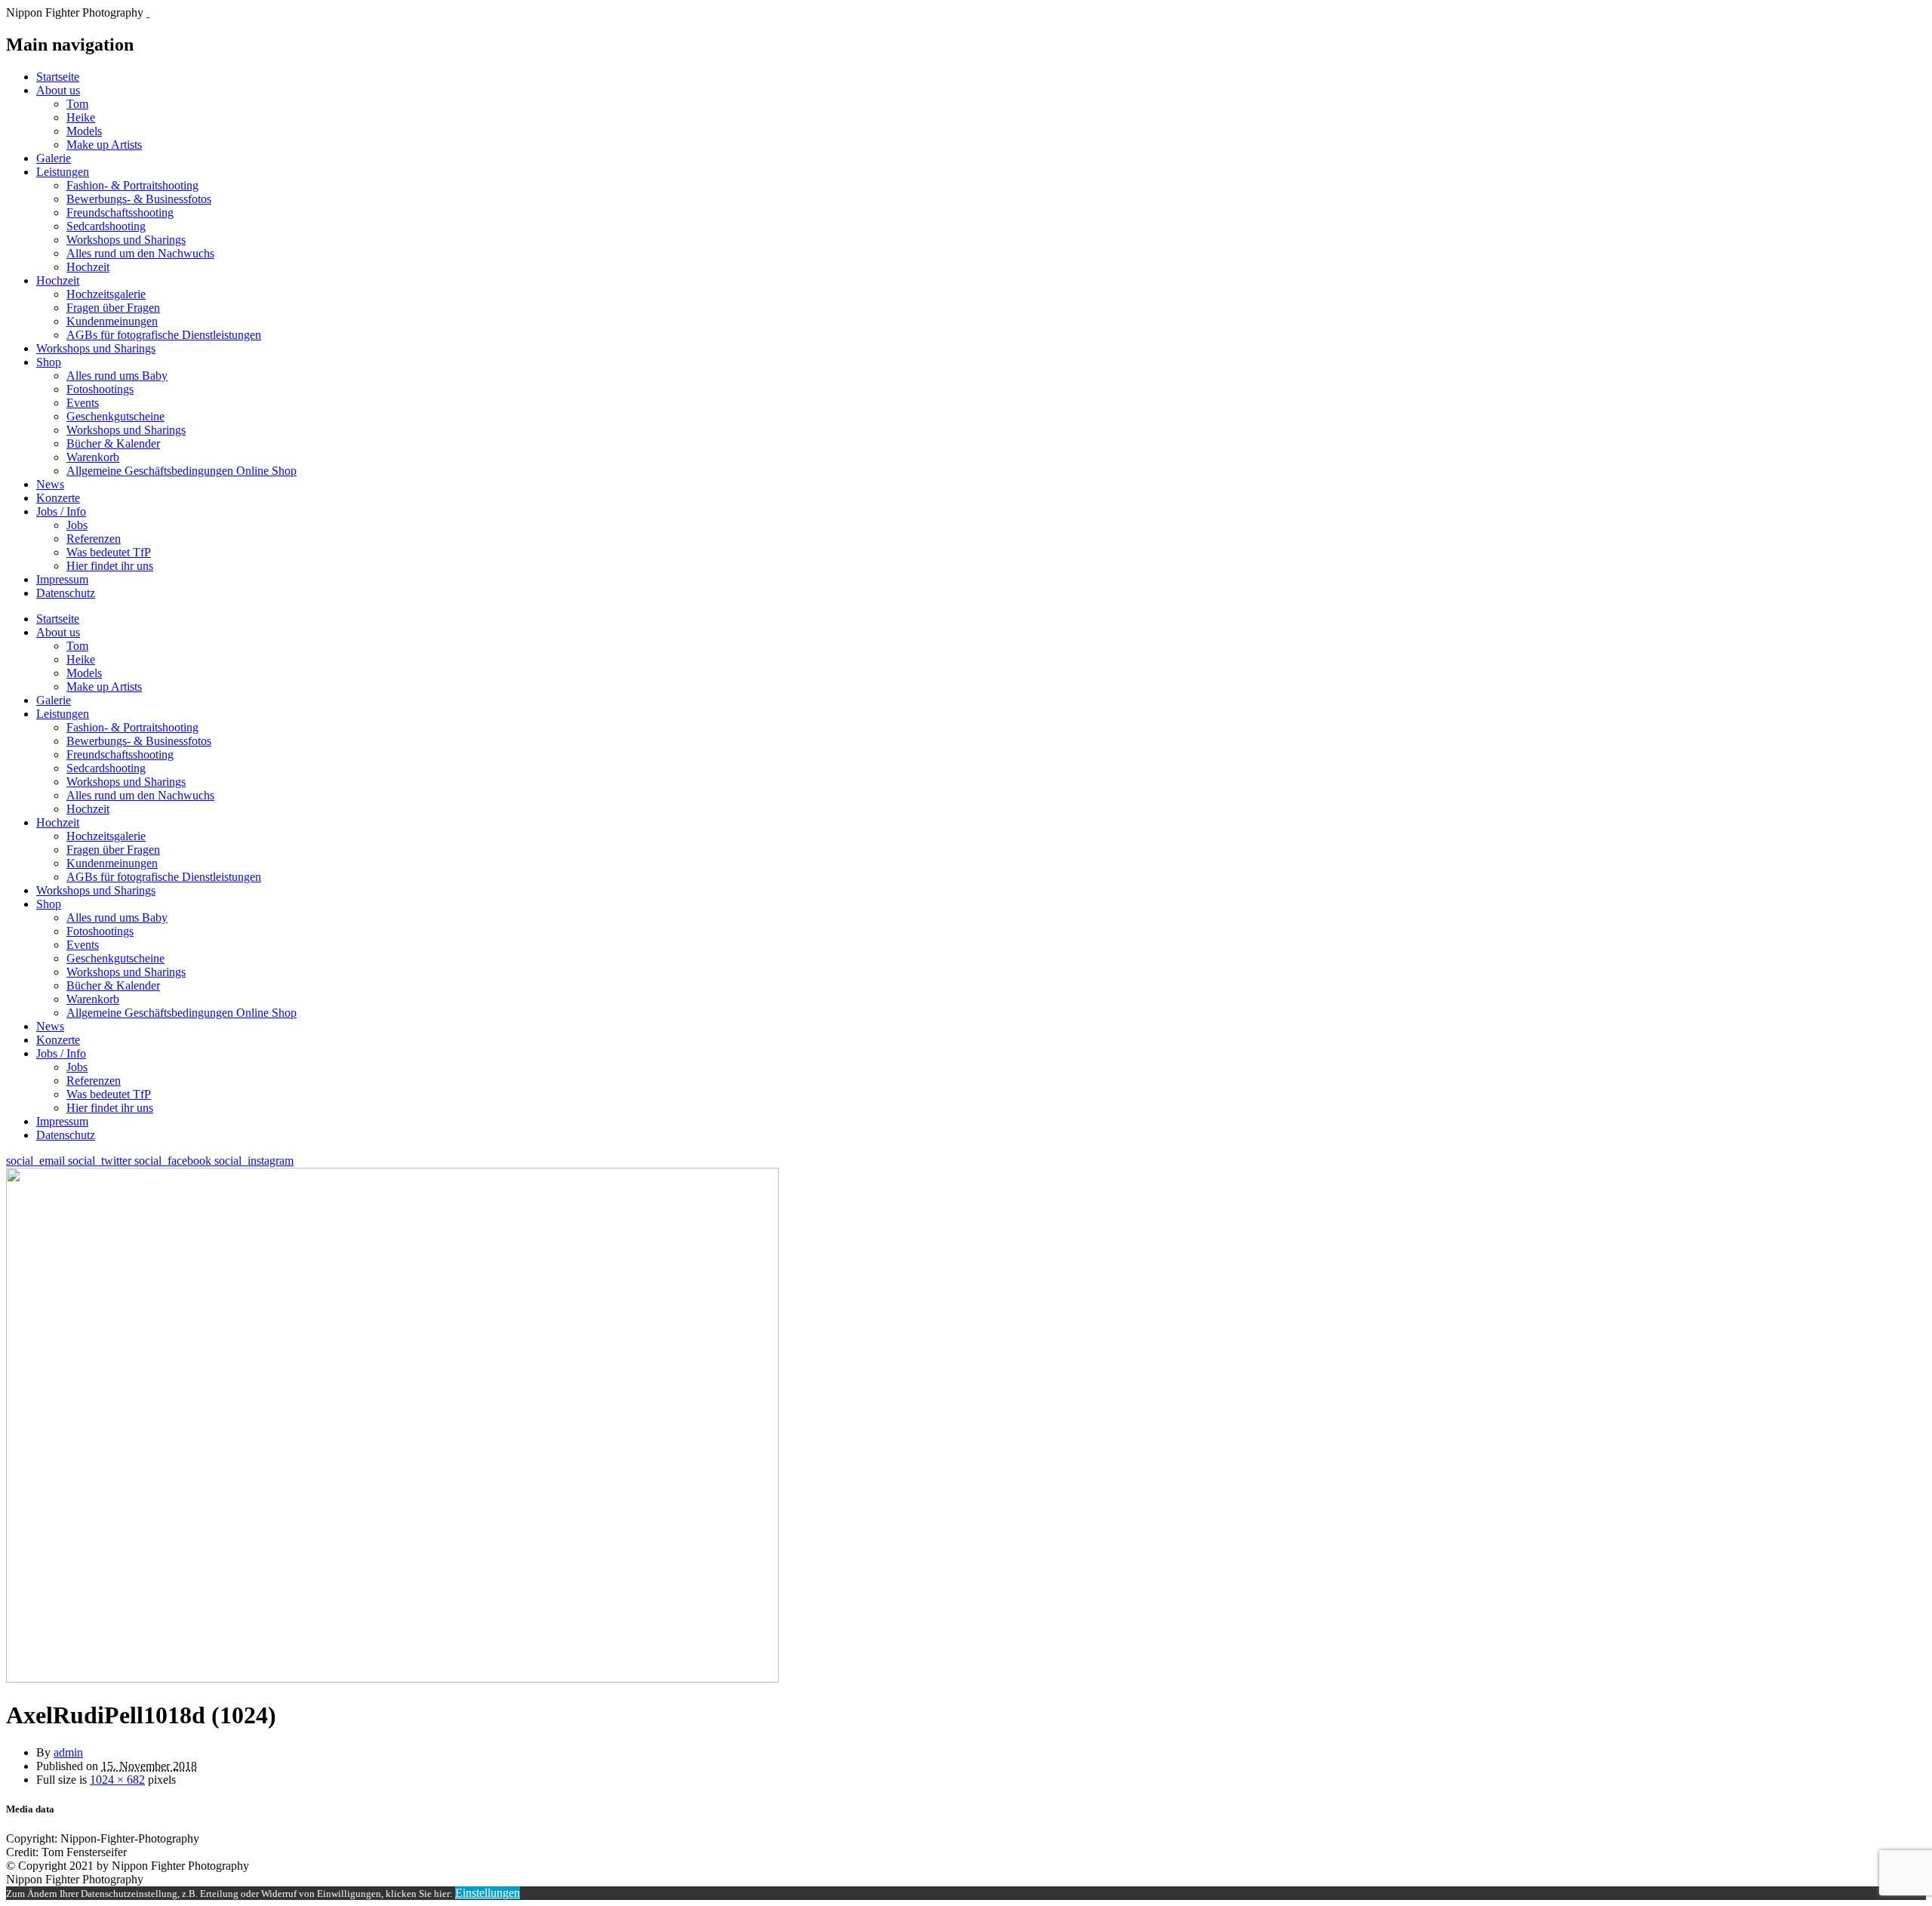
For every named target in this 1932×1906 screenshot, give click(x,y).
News (50, 484)
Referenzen (94, 539)
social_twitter (101, 1161)
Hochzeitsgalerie (106, 294)
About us (58, 90)
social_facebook (174, 1161)
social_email (37, 1161)
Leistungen (63, 172)
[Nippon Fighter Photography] (148, 12)
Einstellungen (488, 1893)
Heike (81, 117)
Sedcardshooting (106, 226)
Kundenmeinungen (112, 321)
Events (83, 403)
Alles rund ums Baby (117, 376)
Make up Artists (104, 145)
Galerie (54, 158)
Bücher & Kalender (113, 443)
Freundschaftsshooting (120, 212)
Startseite (58, 77)
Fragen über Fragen (113, 308)
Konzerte (58, 498)
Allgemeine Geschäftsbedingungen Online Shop (182, 471)
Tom (77, 104)
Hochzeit (88, 267)
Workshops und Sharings (126, 240)
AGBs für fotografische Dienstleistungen (164, 335)
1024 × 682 (117, 1780)
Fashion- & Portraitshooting (132, 185)
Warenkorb (93, 457)
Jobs (77, 525)
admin (68, 1752)
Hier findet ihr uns (110, 566)
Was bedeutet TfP (109, 552)
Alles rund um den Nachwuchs (140, 253)
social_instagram (254, 1161)
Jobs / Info (61, 511)
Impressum (62, 579)
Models (84, 131)
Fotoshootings (100, 389)
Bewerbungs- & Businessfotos (139, 199)
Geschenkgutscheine (115, 416)
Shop (49, 362)
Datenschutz (66, 593)
